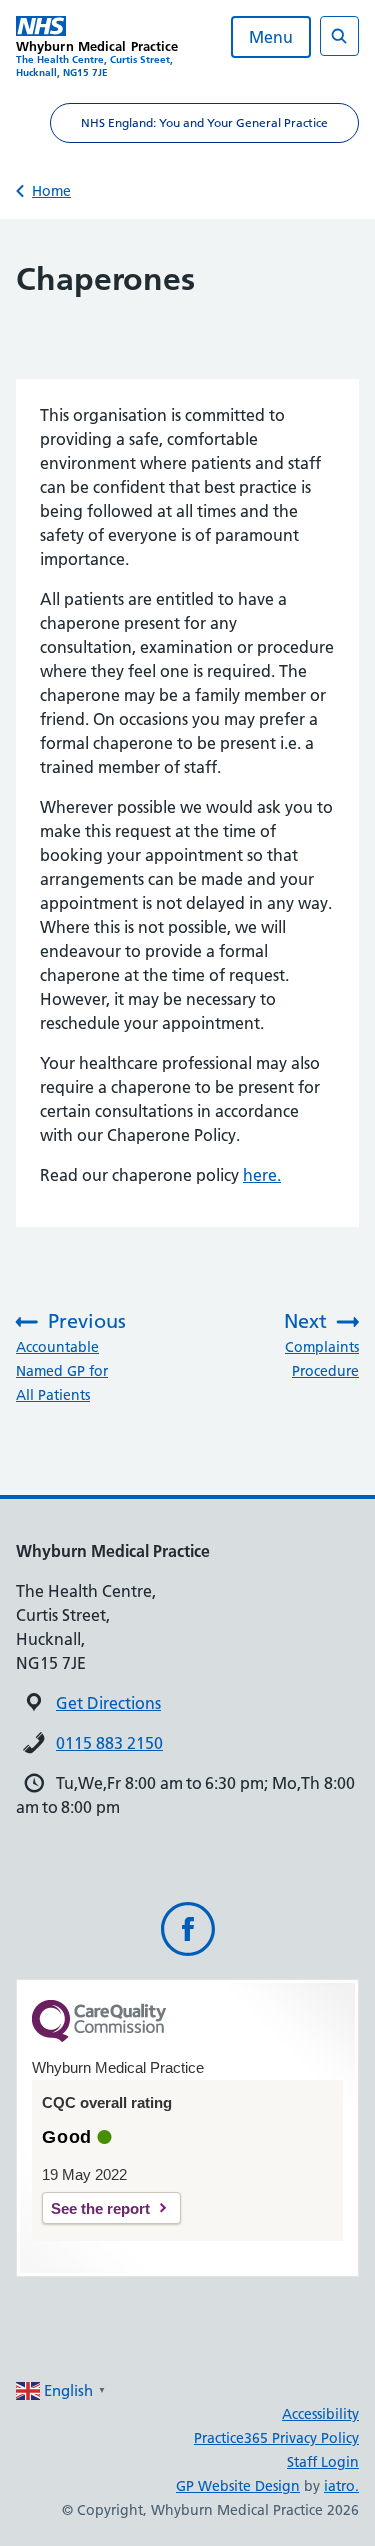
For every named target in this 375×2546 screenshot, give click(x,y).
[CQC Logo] (99, 2037)
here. (262, 1175)
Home (51, 191)
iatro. (341, 2486)
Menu (271, 37)
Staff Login (323, 2462)
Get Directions (108, 1703)
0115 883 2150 (109, 1743)
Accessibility (320, 2414)
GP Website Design (238, 2486)
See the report (100, 2208)
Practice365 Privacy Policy (276, 2438)
